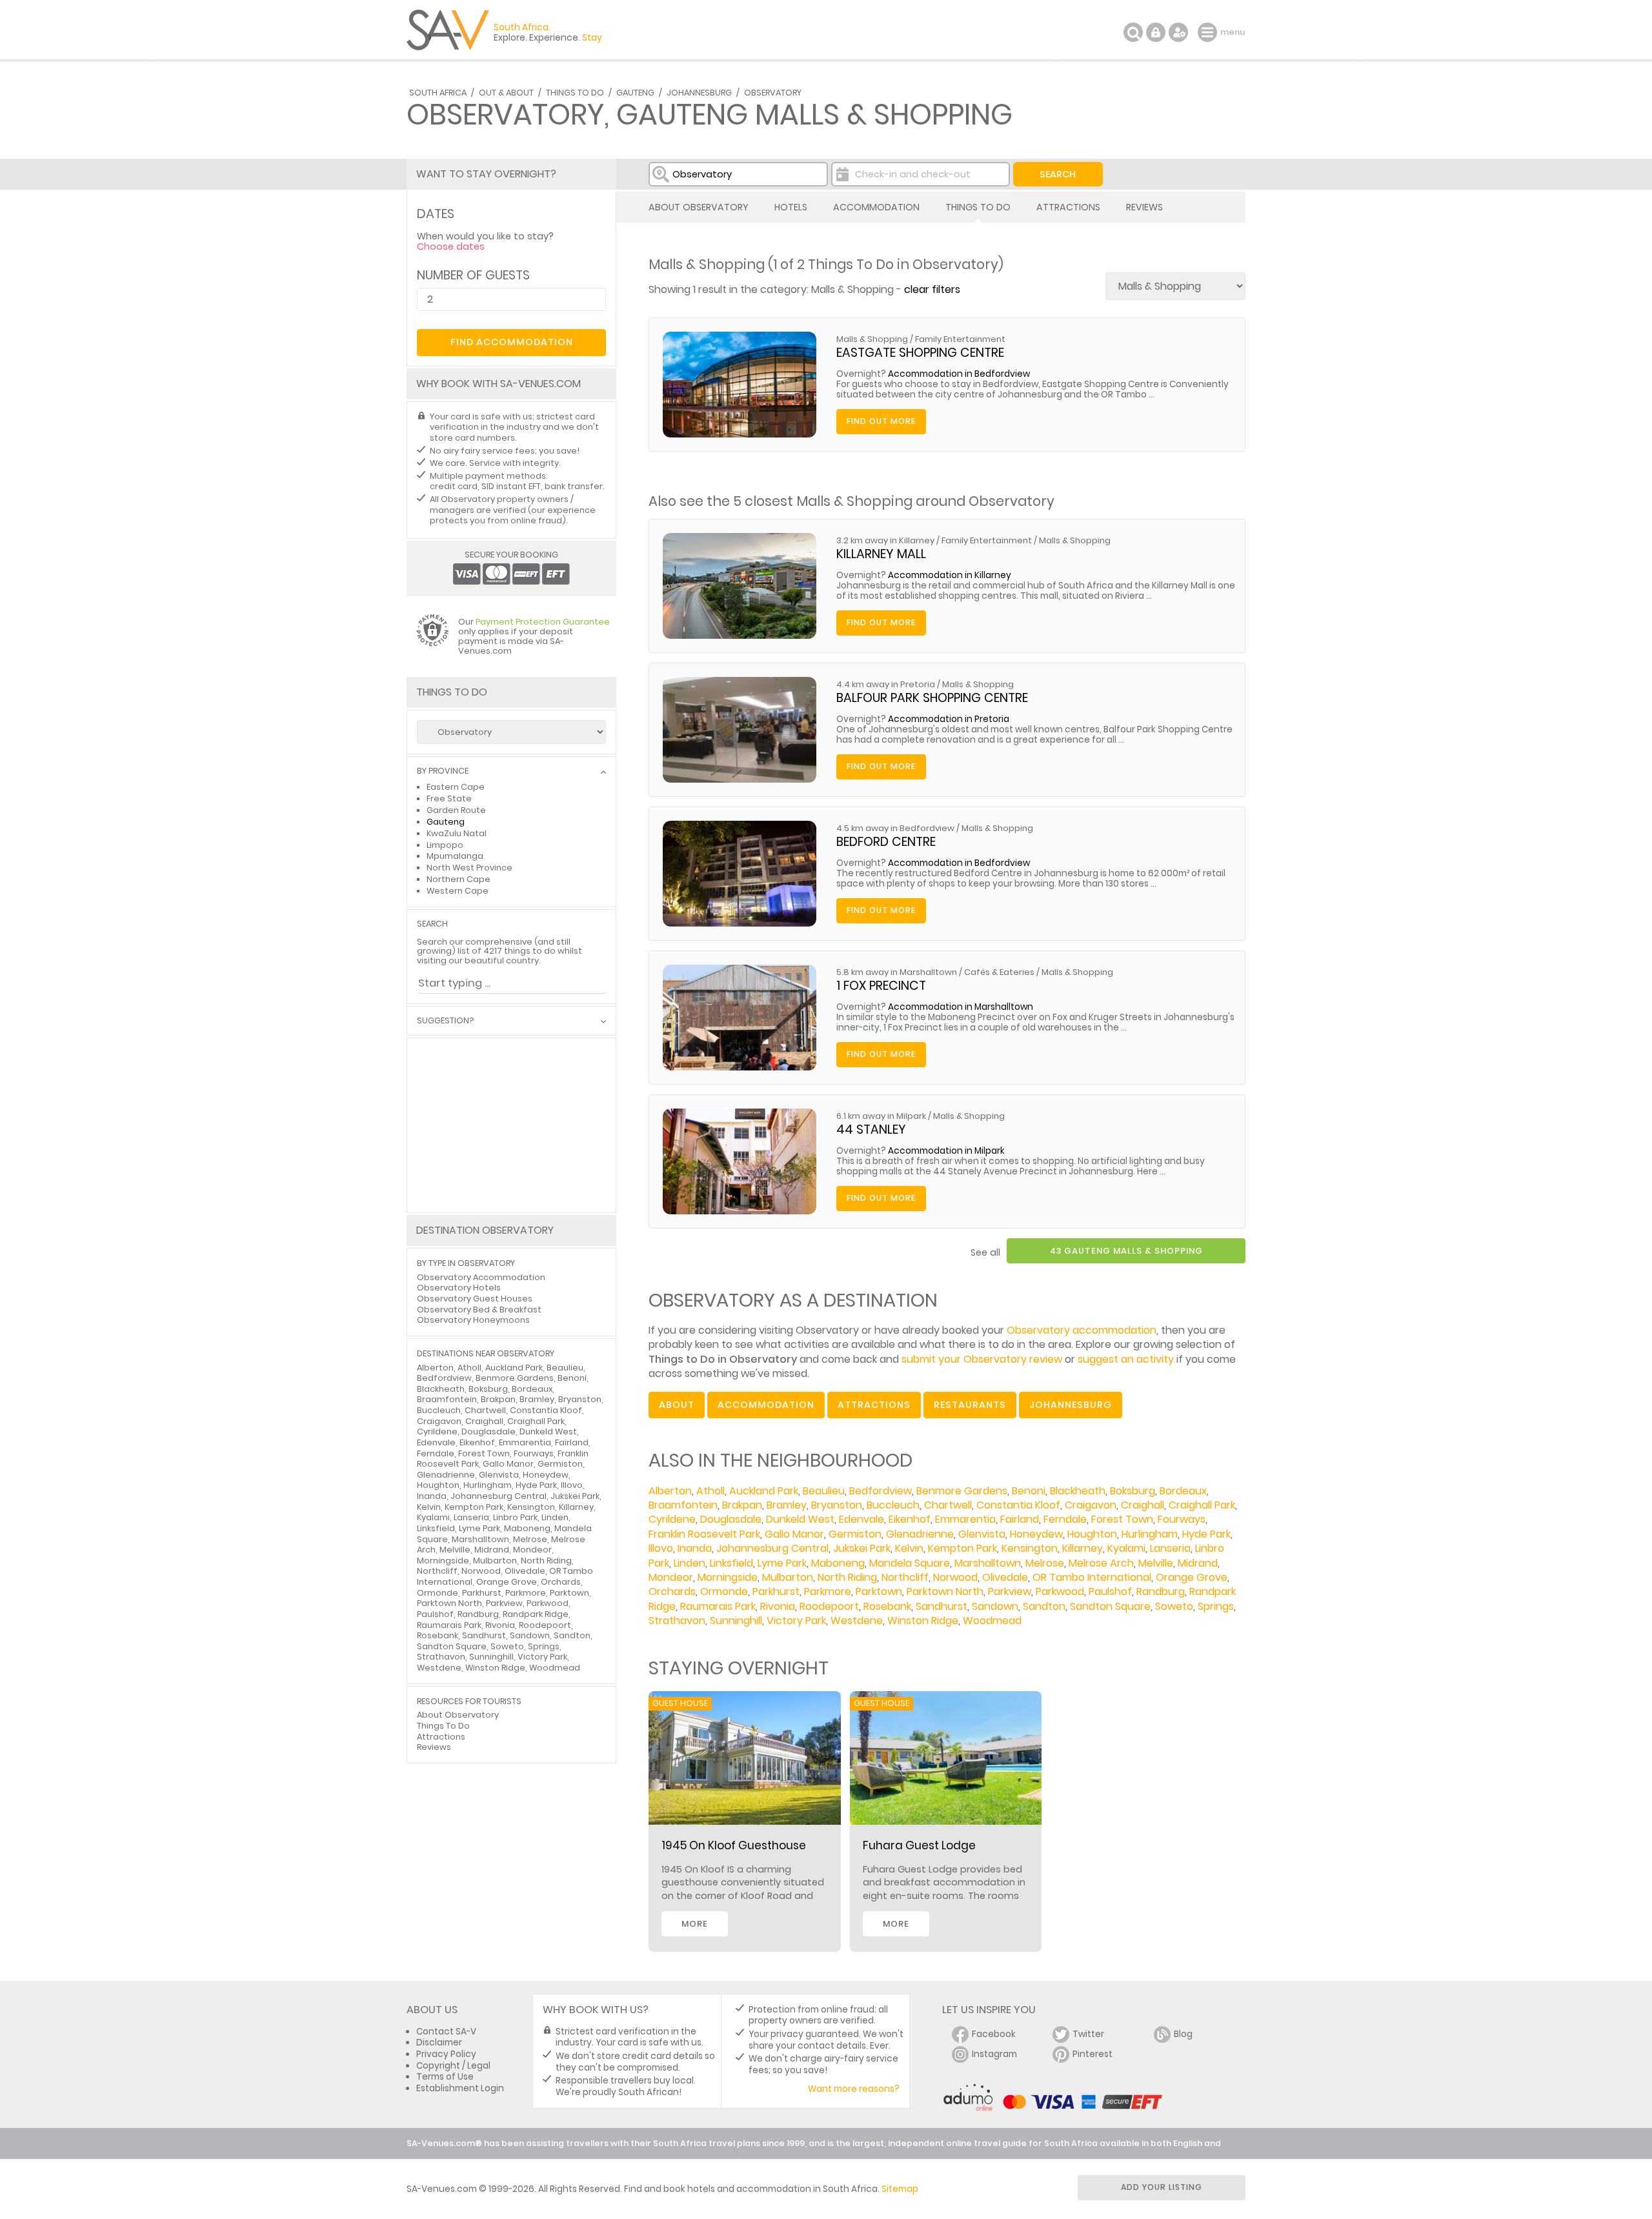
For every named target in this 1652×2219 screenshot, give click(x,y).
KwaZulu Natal (457, 833)
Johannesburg (699, 93)
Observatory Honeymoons (473, 1320)
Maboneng (838, 1563)
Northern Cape (458, 879)
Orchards (672, 1591)
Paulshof (1110, 1591)
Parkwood (1060, 1591)
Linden (690, 1563)
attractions (874, 1405)
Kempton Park (962, 1548)
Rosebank (887, 1606)
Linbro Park (515, 1517)
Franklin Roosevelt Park (704, 1534)
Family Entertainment (960, 339)
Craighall (1143, 1505)
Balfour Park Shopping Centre (932, 698)
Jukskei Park (862, 1548)
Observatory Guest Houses (475, 1299)
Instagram (994, 2054)
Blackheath (1078, 1491)
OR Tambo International (1092, 1577)
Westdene (857, 1621)
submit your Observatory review (982, 1359)
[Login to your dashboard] (1156, 32)
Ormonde (724, 1591)
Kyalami (1126, 1548)
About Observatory (699, 207)
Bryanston (837, 1505)
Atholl (710, 1491)
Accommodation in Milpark (946, 1151)
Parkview (1010, 1591)
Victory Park (796, 1621)
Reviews (1144, 207)
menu (1209, 32)
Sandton (1044, 1606)
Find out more (881, 421)
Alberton (670, 1491)
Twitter (1088, 2034)
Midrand (1198, 1563)
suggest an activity (1126, 1359)
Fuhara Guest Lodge (919, 1845)
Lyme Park (782, 1563)
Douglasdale (731, 1519)
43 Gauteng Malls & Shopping (1126, 1251)
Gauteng (635, 93)
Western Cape (458, 891)
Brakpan (742, 1505)
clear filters (932, 289)
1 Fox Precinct (881, 986)
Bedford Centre (886, 842)
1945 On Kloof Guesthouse (734, 1845)
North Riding (847, 1577)
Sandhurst (942, 1606)
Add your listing (1162, 2187)
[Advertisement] (511, 1125)
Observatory (773, 93)
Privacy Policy (446, 2054)
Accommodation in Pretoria (949, 719)
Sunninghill (736, 1621)
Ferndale (1065, 1519)
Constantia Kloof (1018, 1505)
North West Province (469, 868)
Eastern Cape (456, 787)
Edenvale (861, 1519)
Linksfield (731, 1563)
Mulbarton (788, 1577)
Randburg (1161, 1591)
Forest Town (1122, 1519)
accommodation (766, 1405)
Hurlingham (1150, 1534)
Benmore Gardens (962, 1491)
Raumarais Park (718, 1606)
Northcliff (905, 1577)
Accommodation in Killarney (950, 575)
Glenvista (982, 1534)
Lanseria (1170, 1548)
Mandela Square (910, 1563)
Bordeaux (1183, 1491)
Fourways (1182, 1519)
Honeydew (1036, 1534)
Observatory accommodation (1082, 1330)
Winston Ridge (923, 1621)
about (677, 1405)
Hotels (791, 207)
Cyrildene (672, 1519)
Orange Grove (1192, 1577)
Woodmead (992, 1621)
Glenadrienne (920, 1534)
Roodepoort (829, 1606)
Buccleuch (893, 1505)
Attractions (1068, 207)
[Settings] (1178, 32)
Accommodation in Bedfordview (959, 374)
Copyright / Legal (453, 2066)
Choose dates (451, 246)
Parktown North (945, 1591)
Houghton (1092, 1534)
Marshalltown (988, 1563)
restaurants (970, 1405)
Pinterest (1093, 2054)
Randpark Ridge (536, 1614)
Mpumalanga (455, 856)
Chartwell (948, 1505)
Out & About (506, 93)
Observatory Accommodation (481, 1277)
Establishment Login (460, 2088)
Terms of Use (445, 2077)
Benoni (1029, 1491)
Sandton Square (1110, 1606)
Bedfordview (881, 1491)
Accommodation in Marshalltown (961, 1007)
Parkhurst (776, 1591)
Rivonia (778, 1606)
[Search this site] (1133, 32)
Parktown (879, 1591)
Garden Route (456, 810)
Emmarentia (965, 1519)
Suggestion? (445, 1021)
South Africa (438, 93)
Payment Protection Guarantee (543, 622)
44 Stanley (871, 1130)
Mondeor (671, 1577)
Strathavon (677, 1621)
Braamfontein (683, 1505)
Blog (1183, 2034)
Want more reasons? (854, 2089)
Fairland (1020, 1519)
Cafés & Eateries (999, 972)
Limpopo (445, 845)
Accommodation (876, 207)
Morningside (728, 1577)
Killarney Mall (881, 554)
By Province (443, 771)
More (695, 1924)
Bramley (787, 1505)
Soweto (1174, 1606)
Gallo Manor (794, 1534)
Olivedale (1005, 1577)
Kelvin (909, 1548)
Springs (1216, 1606)
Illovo (661, 1548)
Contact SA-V (446, 2032)
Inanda (695, 1548)
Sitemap (900, 2189)
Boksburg (1133, 1491)
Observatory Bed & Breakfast (479, 1310)
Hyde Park (1206, 1534)
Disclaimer (439, 2043)
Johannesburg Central (772, 1548)
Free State (449, 798)
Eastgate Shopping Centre (920, 353)
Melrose (1045, 1563)
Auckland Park (764, 1491)
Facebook (994, 2034)
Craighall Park (1202, 1505)
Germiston (855, 1534)
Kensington (1030, 1548)
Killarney (1083, 1548)
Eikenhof (910, 1519)
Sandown (995, 1606)
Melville (1156, 1563)
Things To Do (575, 93)
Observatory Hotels (459, 1288)
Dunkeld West (800, 1519)
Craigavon (1091, 1505)
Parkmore (828, 1591)
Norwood (955, 1577)
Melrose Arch (1101, 1563)
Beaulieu (824, 1491)
